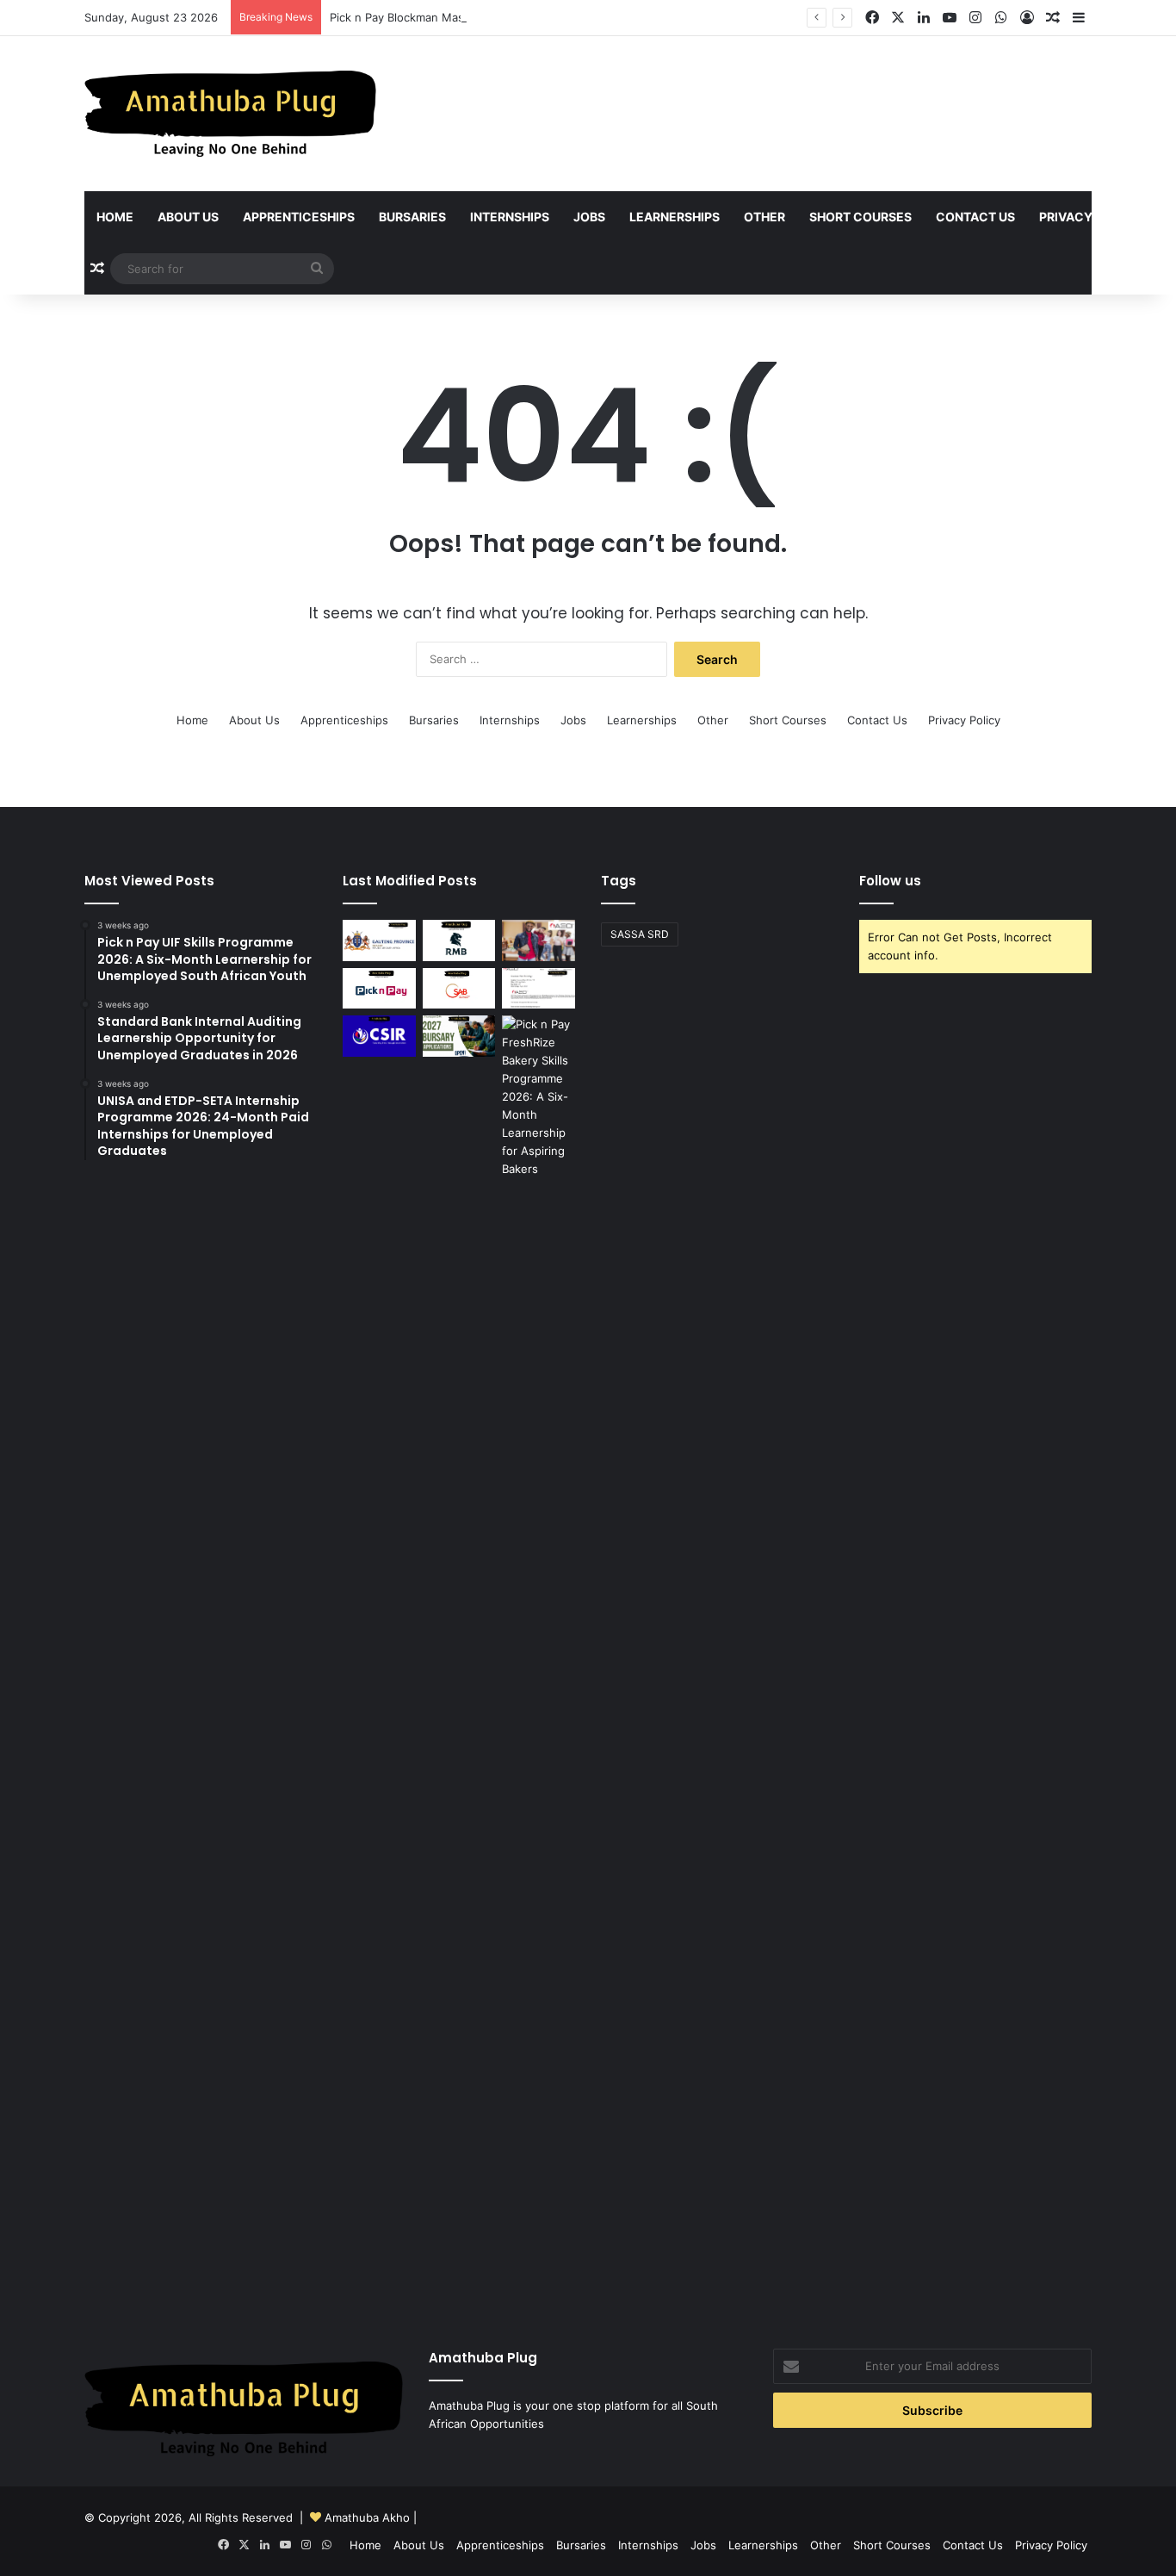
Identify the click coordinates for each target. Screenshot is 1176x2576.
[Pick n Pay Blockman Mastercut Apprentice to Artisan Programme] (379, 989)
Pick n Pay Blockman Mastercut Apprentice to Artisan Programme (505, 17)
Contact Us (975, 217)
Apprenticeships (299, 217)
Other (764, 217)
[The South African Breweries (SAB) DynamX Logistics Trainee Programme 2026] (459, 989)
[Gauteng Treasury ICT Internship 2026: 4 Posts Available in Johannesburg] (379, 940)
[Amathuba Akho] (230, 114)
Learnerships (675, 217)
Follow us (890, 881)
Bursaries (412, 217)
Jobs (589, 217)
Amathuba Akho (367, 2517)
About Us (188, 217)
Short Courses (860, 217)
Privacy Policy (1090, 217)
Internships (510, 217)
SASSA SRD (640, 934)
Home (115, 217)
